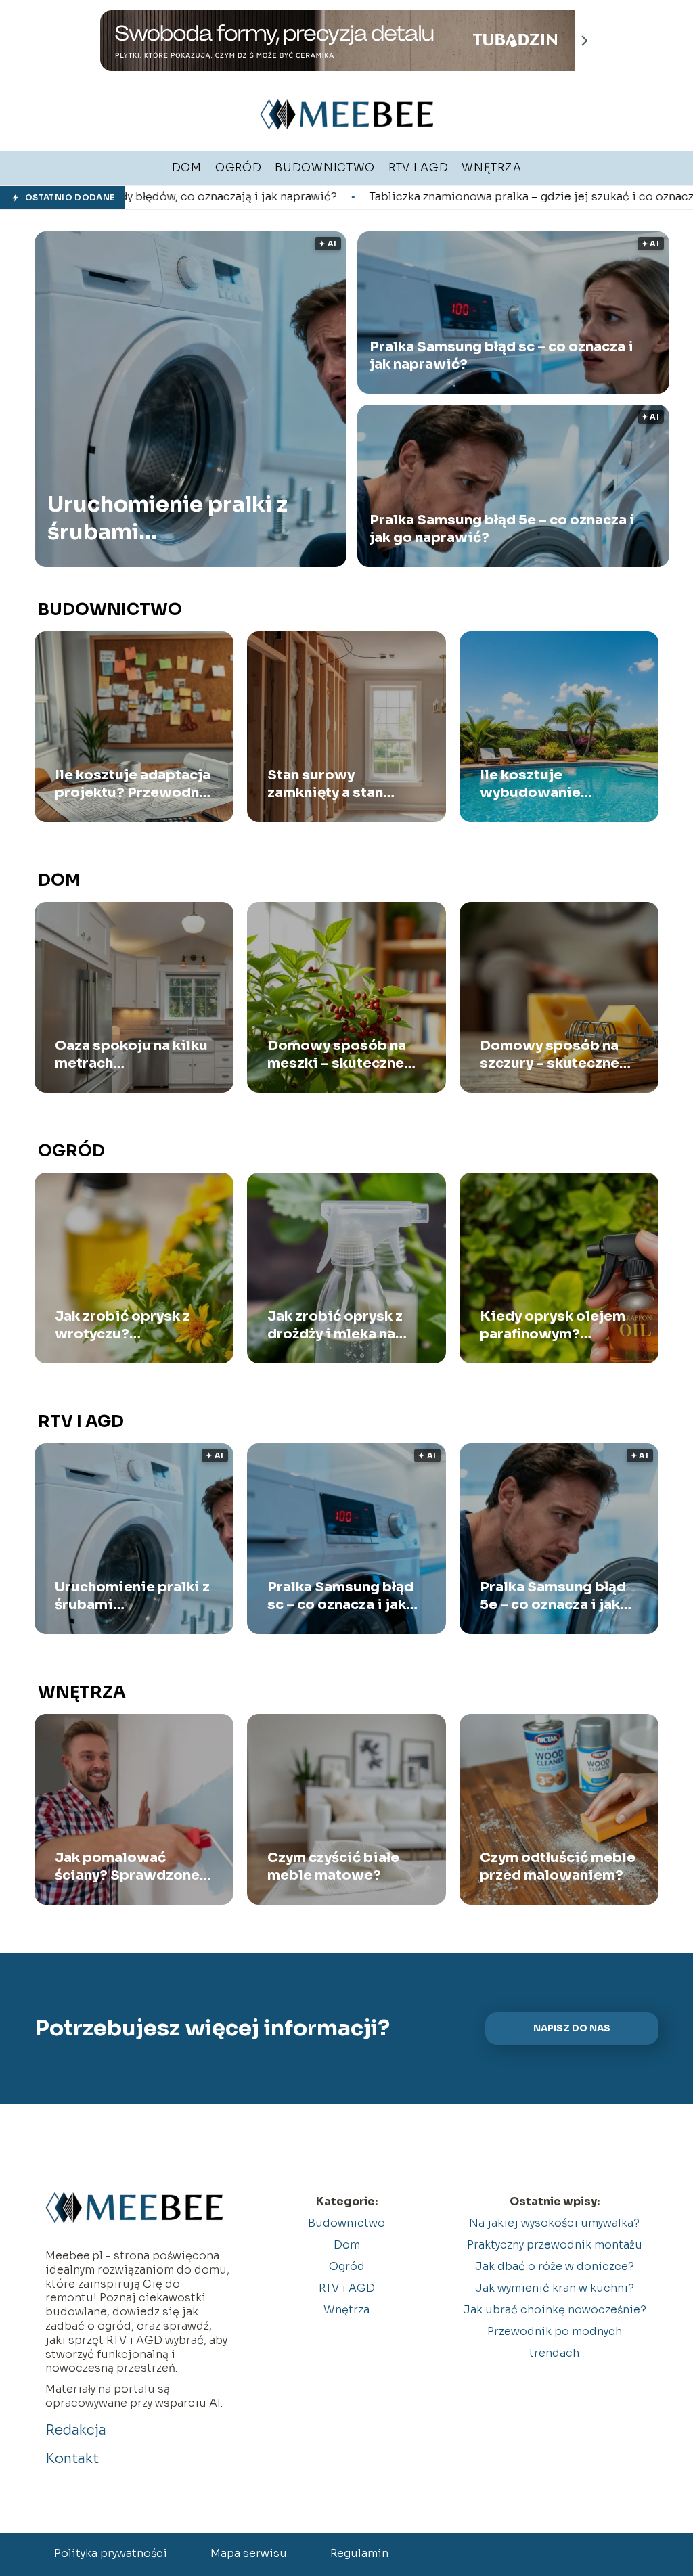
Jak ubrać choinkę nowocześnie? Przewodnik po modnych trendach (555, 2331)
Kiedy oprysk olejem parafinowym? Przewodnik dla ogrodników (553, 1326)
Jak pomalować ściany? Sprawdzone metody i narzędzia (127, 1867)
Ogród (71, 1151)
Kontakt (72, 2459)
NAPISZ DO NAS (572, 2028)
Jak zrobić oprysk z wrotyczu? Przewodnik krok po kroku (126, 1326)
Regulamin (359, 2553)
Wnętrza (82, 1692)
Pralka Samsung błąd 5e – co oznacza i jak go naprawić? (502, 529)
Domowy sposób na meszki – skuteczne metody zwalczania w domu (343, 1055)
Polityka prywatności (111, 2553)
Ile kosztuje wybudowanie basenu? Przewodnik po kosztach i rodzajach (554, 784)
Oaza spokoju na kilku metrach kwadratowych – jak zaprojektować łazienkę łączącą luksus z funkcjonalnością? (131, 1055)
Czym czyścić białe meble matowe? (333, 1867)
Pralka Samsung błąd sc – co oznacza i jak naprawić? (501, 356)
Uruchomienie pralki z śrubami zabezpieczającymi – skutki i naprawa (167, 519)
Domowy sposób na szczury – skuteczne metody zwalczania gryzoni (550, 1055)
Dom (59, 880)
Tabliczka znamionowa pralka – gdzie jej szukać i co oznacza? (379, 197)
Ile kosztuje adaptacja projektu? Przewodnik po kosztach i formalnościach (134, 784)
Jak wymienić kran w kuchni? (555, 2288)
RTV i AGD (81, 1422)
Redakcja (76, 2430)
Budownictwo (110, 610)
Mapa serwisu (249, 2553)
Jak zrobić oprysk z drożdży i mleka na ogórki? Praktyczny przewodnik (335, 1326)
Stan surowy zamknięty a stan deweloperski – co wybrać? (333, 784)
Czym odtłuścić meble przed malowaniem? (558, 1867)
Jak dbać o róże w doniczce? (555, 2266)
